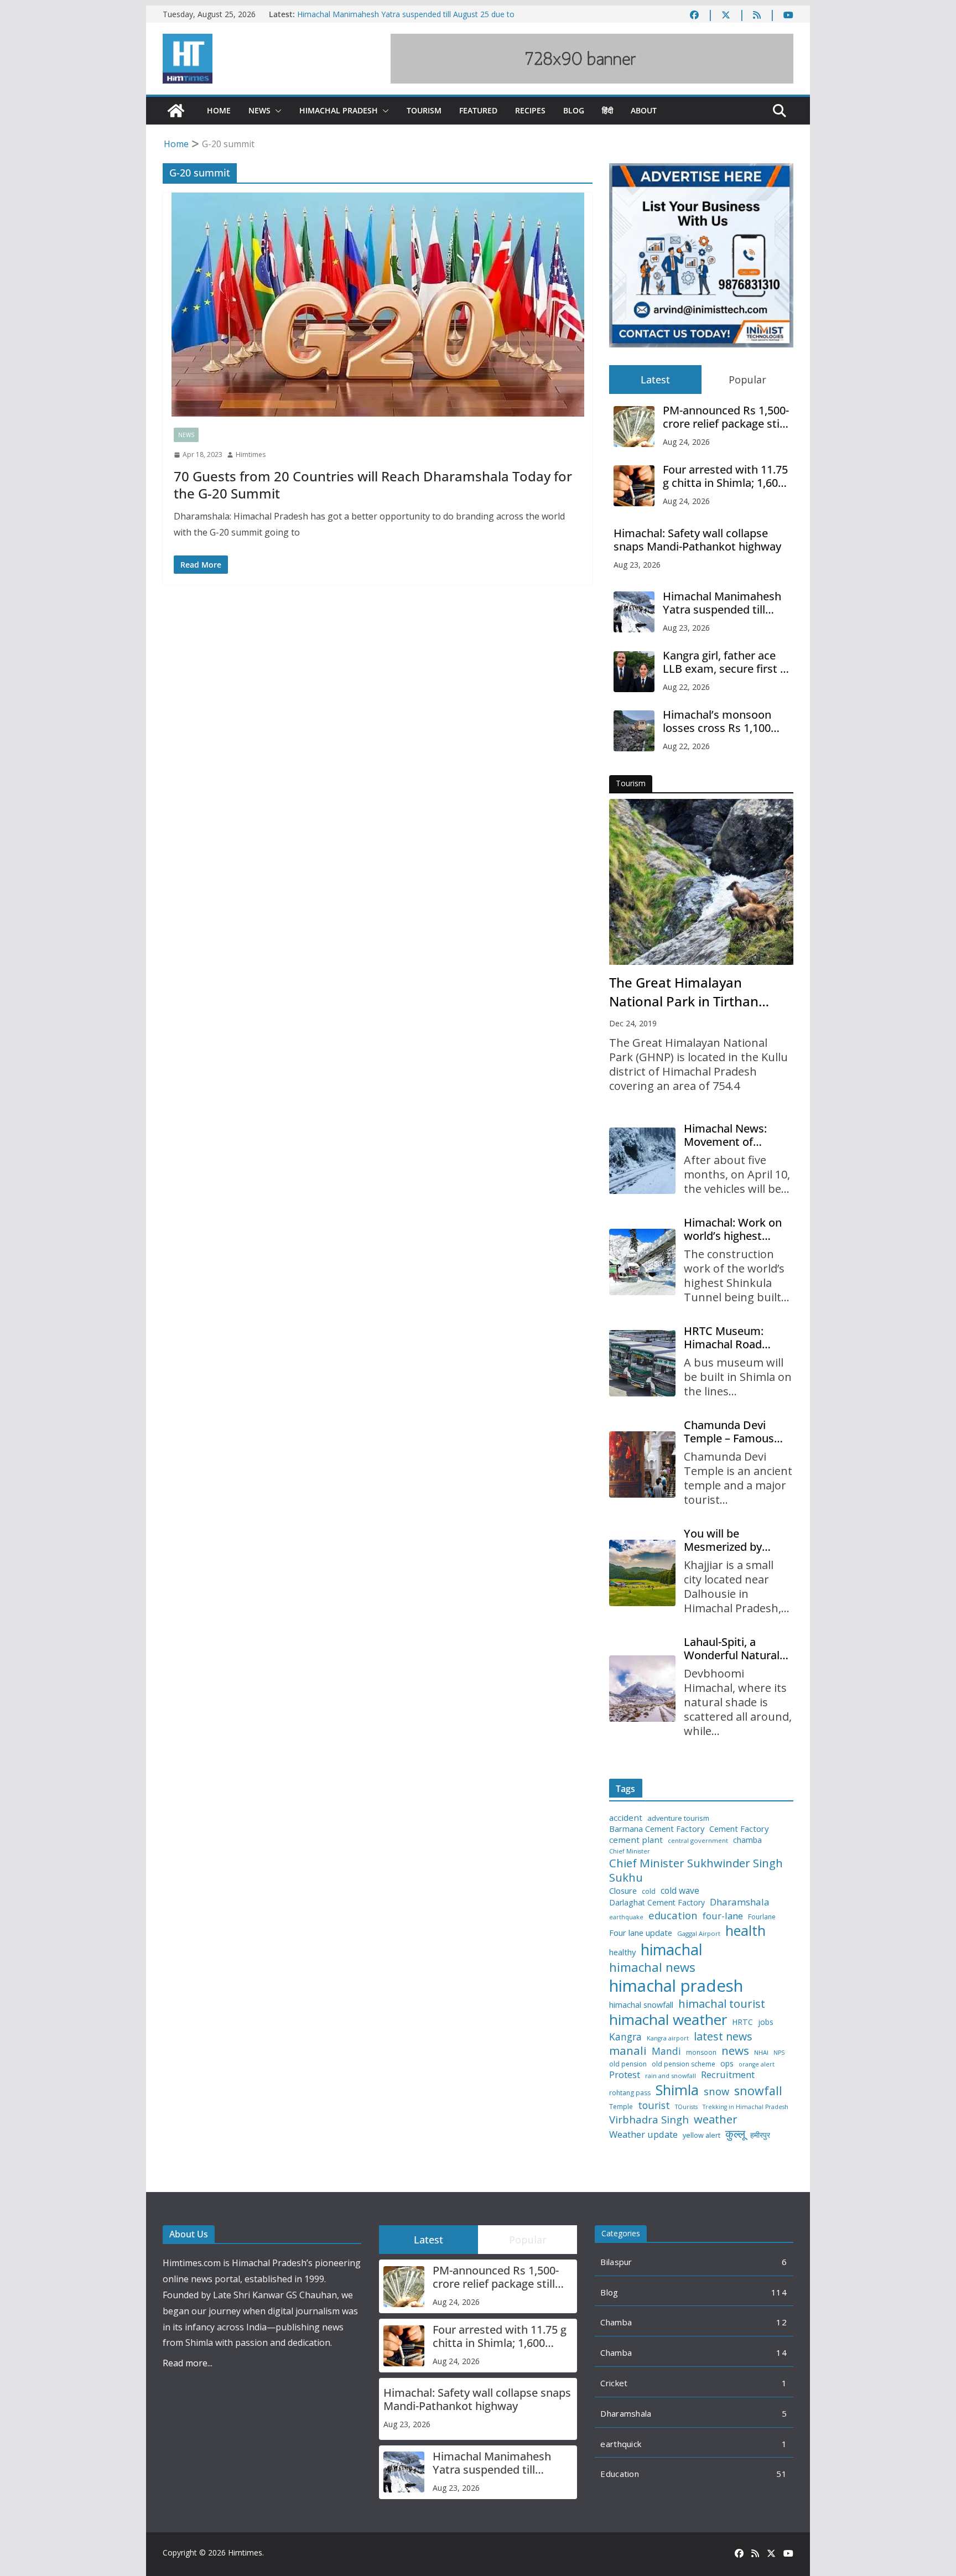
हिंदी (607, 110)
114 (779, 2292)
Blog (574, 110)
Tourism (424, 110)
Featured (478, 110)
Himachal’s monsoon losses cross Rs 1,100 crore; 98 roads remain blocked (721, 721)
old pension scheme (684, 2064)
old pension (628, 2064)
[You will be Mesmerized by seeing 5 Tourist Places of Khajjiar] (642, 1573)
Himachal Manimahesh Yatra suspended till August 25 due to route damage (722, 603)
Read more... (188, 2363)
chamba (747, 1840)
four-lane (723, 1916)
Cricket (614, 2383)
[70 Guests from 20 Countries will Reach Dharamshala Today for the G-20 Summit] (378, 305)
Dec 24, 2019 (633, 1023)
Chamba (616, 2322)
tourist (654, 2105)
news (735, 2051)
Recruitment (728, 2075)
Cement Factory (739, 1829)
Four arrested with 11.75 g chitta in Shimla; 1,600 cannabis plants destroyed (725, 476)
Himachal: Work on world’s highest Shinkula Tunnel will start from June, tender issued (734, 1229)
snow (716, 2091)
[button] (276, 111)
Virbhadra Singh (649, 2120)
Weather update (643, 2134)
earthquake (626, 1917)
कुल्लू (735, 2134)
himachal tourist (722, 2003)
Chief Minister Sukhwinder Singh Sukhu (696, 1870)
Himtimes (251, 455)
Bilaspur (616, 2262)
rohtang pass (630, 2093)
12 (781, 2322)
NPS (779, 2053)
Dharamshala (740, 1902)
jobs (766, 2022)
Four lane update (641, 1933)
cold (649, 1892)
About (644, 110)
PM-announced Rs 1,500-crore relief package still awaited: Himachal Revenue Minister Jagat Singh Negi (726, 417)
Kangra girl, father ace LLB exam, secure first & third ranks (726, 662)
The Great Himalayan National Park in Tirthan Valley (684, 992)
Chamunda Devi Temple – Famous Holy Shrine (729, 1432)
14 (781, 2352)
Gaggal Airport (699, 1934)
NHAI (761, 2053)
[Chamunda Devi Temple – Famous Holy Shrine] (642, 1464)
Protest (625, 2074)
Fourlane (762, 1917)
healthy (622, 1952)
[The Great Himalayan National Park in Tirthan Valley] (701, 882)
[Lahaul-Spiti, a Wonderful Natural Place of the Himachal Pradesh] (642, 1689)
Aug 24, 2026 (686, 442)
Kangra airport (668, 2039)
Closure (623, 1891)
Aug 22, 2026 (686, 687)
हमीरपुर (760, 2135)
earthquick (621, 2444)
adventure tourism (678, 1818)
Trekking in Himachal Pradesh (745, 2107)
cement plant (636, 1840)
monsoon (701, 2053)
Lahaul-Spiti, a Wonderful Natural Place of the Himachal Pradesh (732, 1649)
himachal (672, 1949)
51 (781, 2474)
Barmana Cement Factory (657, 1829)
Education (620, 2474)
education (673, 1915)
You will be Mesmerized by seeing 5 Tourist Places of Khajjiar (728, 1540)
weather (716, 2119)
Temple (621, 2107)
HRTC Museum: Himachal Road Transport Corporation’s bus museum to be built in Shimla (734, 1338)
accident (626, 1818)
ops (727, 2064)
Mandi (666, 2051)
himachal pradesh (676, 1986)
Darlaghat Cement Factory (657, 1903)
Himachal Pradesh (339, 110)
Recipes (530, 110)
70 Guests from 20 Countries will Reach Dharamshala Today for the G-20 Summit (373, 485)
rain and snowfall (671, 2076)
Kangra (625, 2037)
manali (628, 2051)
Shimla (677, 2090)
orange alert (757, 2065)
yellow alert (702, 2136)
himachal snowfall (641, 2005)
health (745, 1931)
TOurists (686, 2107)
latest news (723, 2036)
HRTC (742, 2022)
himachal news (652, 1967)
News (259, 110)
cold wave (680, 1891)
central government (698, 1841)
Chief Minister (630, 1851)
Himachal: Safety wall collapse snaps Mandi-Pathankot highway (697, 540)
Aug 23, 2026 (637, 565)
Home (219, 110)
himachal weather (668, 2020)
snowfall (758, 2091)
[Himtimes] (176, 111)
